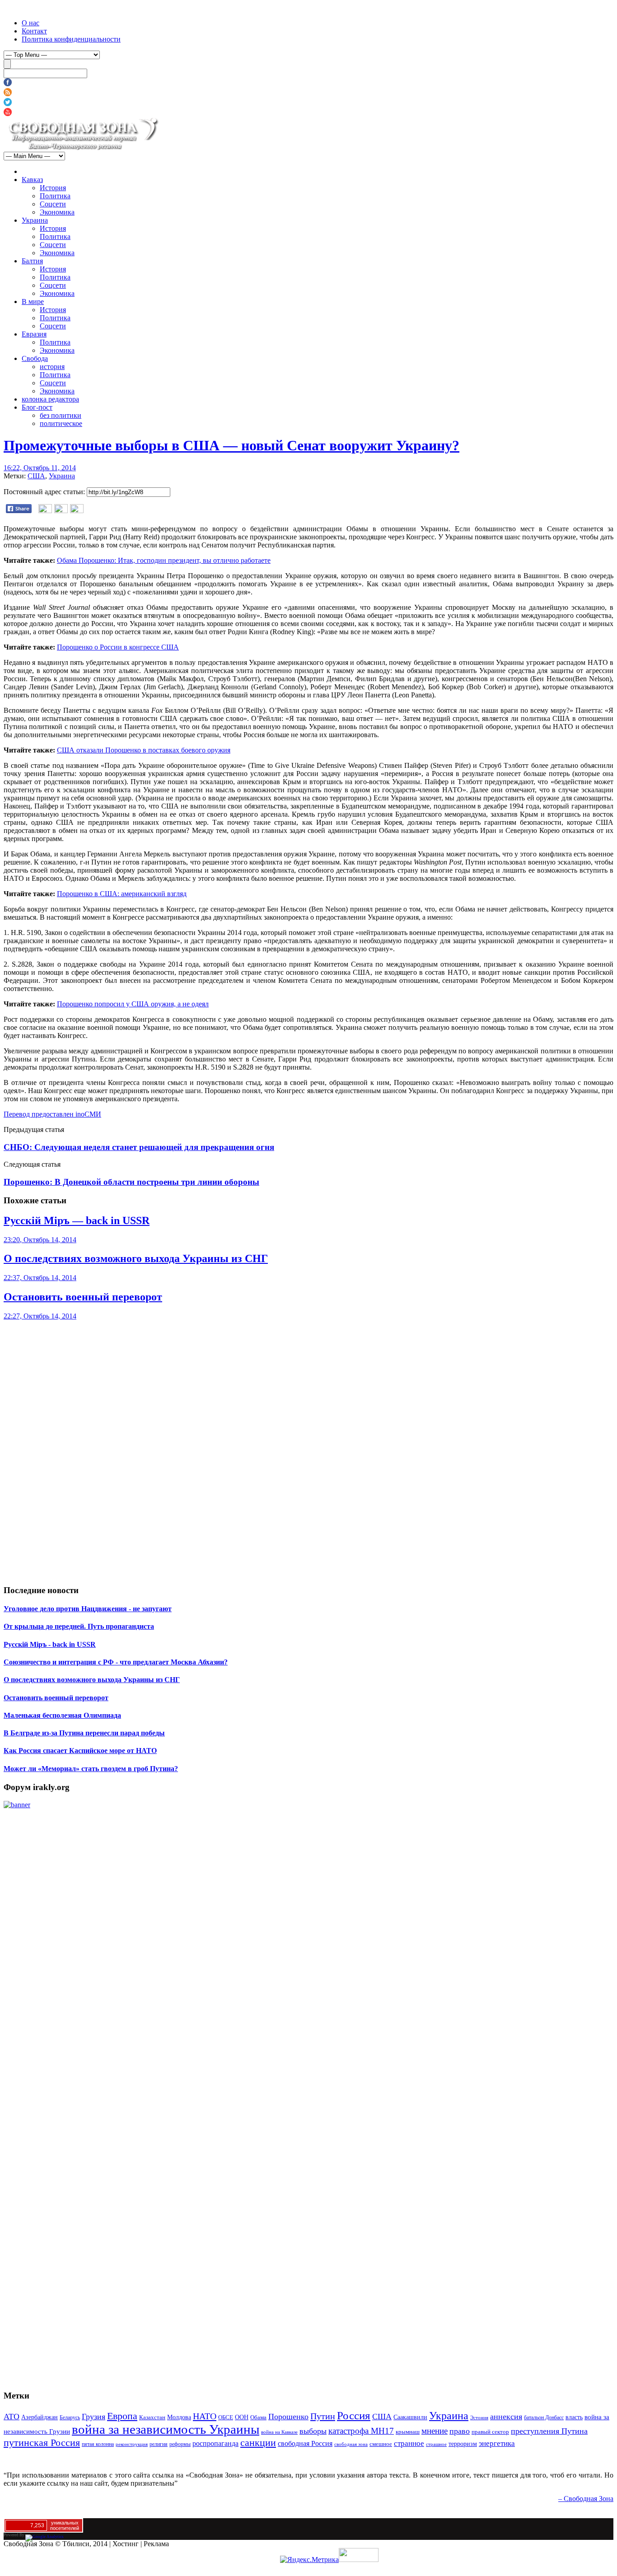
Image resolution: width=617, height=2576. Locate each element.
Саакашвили (410, 2417)
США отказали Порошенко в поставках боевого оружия (144, 750)
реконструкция (132, 2444)
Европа (122, 2416)
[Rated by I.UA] (359, 2560)
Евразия (34, 334)
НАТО (205, 2416)
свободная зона (351, 2444)
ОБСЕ (226, 2417)
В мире (33, 302)
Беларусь (70, 2417)
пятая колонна (98, 2444)
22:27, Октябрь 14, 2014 (40, 1316)
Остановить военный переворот (83, 1297)
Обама (258, 2417)
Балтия (32, 261)
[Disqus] (308, 1433)
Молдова (179, 2417)
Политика (55, 196)
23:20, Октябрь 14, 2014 (40, 1240)
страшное (436, 2444)
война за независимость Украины (166, 2429)
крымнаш (408, 2432)
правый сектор (490, 2432)
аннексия (506, 2417)
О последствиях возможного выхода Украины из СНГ (136, 1258)
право (460, 2431)
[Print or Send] (62, 511)
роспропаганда (215, 2443)
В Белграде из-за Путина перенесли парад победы (84, 1733)
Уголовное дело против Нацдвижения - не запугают (88, 1609)
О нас (30, 23)
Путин (323, 2416)
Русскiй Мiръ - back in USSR (50, 1644)
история (52, 367)
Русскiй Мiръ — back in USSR (77, 1220)
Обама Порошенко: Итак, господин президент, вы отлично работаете (164, 560)
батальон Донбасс (544, 2417)
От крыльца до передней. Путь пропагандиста (79, 1626)
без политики (61, 415)
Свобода (35, 358)
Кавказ (32, 180)
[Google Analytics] (44, 2535)
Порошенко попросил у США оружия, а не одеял (133, 1004)
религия (159, 2444)
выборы (313, 2431)
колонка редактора (50, 399)
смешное (381, 2444)
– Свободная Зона (586, 2499)
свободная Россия (305, 2443)
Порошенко (288, 2417)
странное (409, 2443)
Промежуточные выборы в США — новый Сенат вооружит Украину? (231, 445)
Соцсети (53, 204)
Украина (35, 220)
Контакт (34, 31)
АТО (12, 2417)
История (53, 188)
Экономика (57, 212)
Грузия (93, 2417)
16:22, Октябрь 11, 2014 (40, 468)
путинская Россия (42, 2443)
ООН (242, 2417)
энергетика (497, 2443)
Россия (354, 2415)
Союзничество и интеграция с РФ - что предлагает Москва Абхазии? (116, 1662)
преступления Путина (549, 2431)
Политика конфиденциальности (71, 39)
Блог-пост (37, 407)
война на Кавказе (279, 2432)
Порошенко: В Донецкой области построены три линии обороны (131, 1182)
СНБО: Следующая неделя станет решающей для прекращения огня (139, 1147)
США (36, 476)
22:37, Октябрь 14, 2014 (40, 1278)
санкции (258, 2443)
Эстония (479, 2417)
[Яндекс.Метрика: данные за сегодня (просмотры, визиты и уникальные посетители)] (309, 2560)
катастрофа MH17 (361, 2431)
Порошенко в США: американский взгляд (122, 894)
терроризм (463, 2444)
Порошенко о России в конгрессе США (118, 647)
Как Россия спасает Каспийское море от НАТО (80, 1751)
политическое (61, 423)
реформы (180, 2444)
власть (574, 2417)
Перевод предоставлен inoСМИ (52, 1114)
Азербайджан (40, 2417)
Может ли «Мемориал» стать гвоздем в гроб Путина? (91, 1769)
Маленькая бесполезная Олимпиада (62, 1715)
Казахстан (152, 2417)
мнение (435, 2431)
